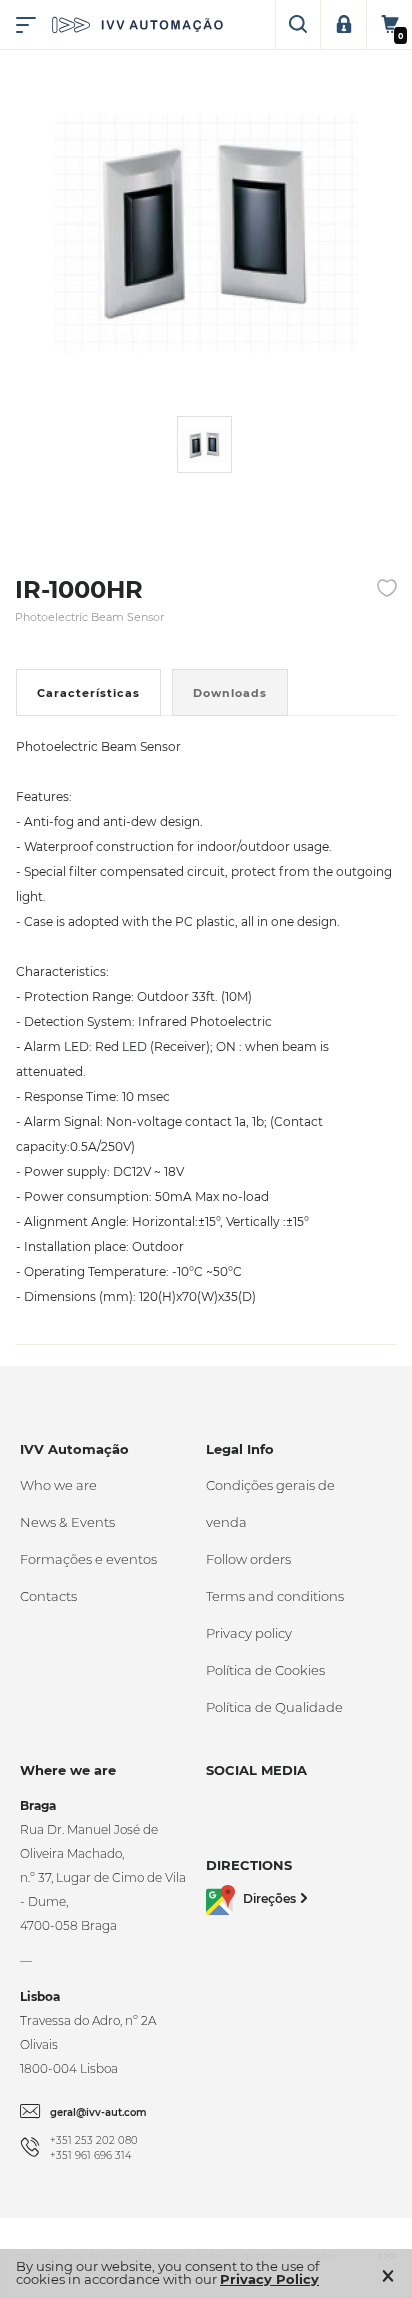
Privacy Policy (269, 2279)
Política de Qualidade (274, 1707)
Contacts (48, 1596)
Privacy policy (249, 1633)
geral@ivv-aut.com (98, 2112)
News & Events (67, 1522)
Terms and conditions (275, 1596)
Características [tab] (88, 693)
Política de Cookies (265, 1670)
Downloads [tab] (230, 693)
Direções (269, 1898)
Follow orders (248, 1559)
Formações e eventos (88, 1559)
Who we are (58, 1485)
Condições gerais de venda (270, 1503)
